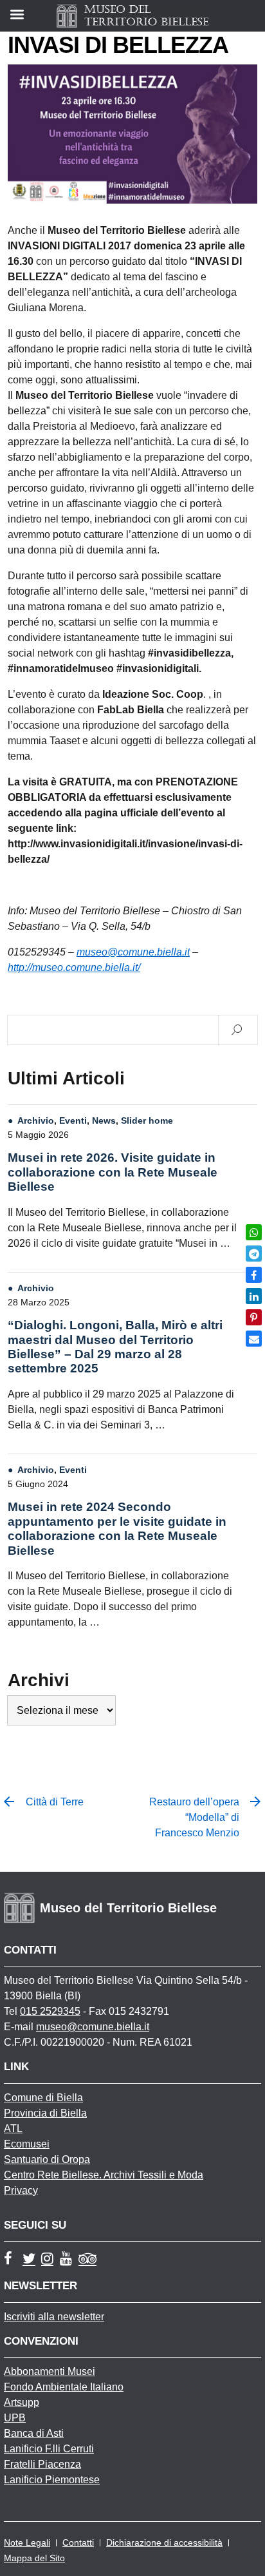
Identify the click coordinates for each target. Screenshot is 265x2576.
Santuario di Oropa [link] (47, 2159)
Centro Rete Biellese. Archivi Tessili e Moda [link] (104, 2175)
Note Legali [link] (27, 2542)
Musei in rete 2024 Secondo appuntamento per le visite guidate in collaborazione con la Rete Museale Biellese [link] (117, 1528)
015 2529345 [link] (50, 2011)
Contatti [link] (78, 2542)
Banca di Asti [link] (34, 2433)
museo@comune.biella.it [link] (93, 2027)
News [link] (104, 1120)
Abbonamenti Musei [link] (50, 2371)
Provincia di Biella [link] (45, 2113)
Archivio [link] (36, 1120)
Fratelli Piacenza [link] (42, 2464)
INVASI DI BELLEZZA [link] (118, 45)
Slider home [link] (147, 1120)
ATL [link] (13, 2129)
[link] (254, 1232)
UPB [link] (15, 2418)
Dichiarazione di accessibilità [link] (164, 2542)
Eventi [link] (73, 1120)
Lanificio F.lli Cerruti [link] (49, 2449)
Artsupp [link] (22, 2402)
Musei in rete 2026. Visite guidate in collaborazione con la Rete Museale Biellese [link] (113, 1172)
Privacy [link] (21, 2190)
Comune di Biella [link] (43, 2098)
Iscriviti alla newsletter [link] (54, 2317)
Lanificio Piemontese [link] (52, 2480)
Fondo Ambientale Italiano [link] (64, 2387)
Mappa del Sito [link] (34, 2558)
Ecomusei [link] (27, 2144)
